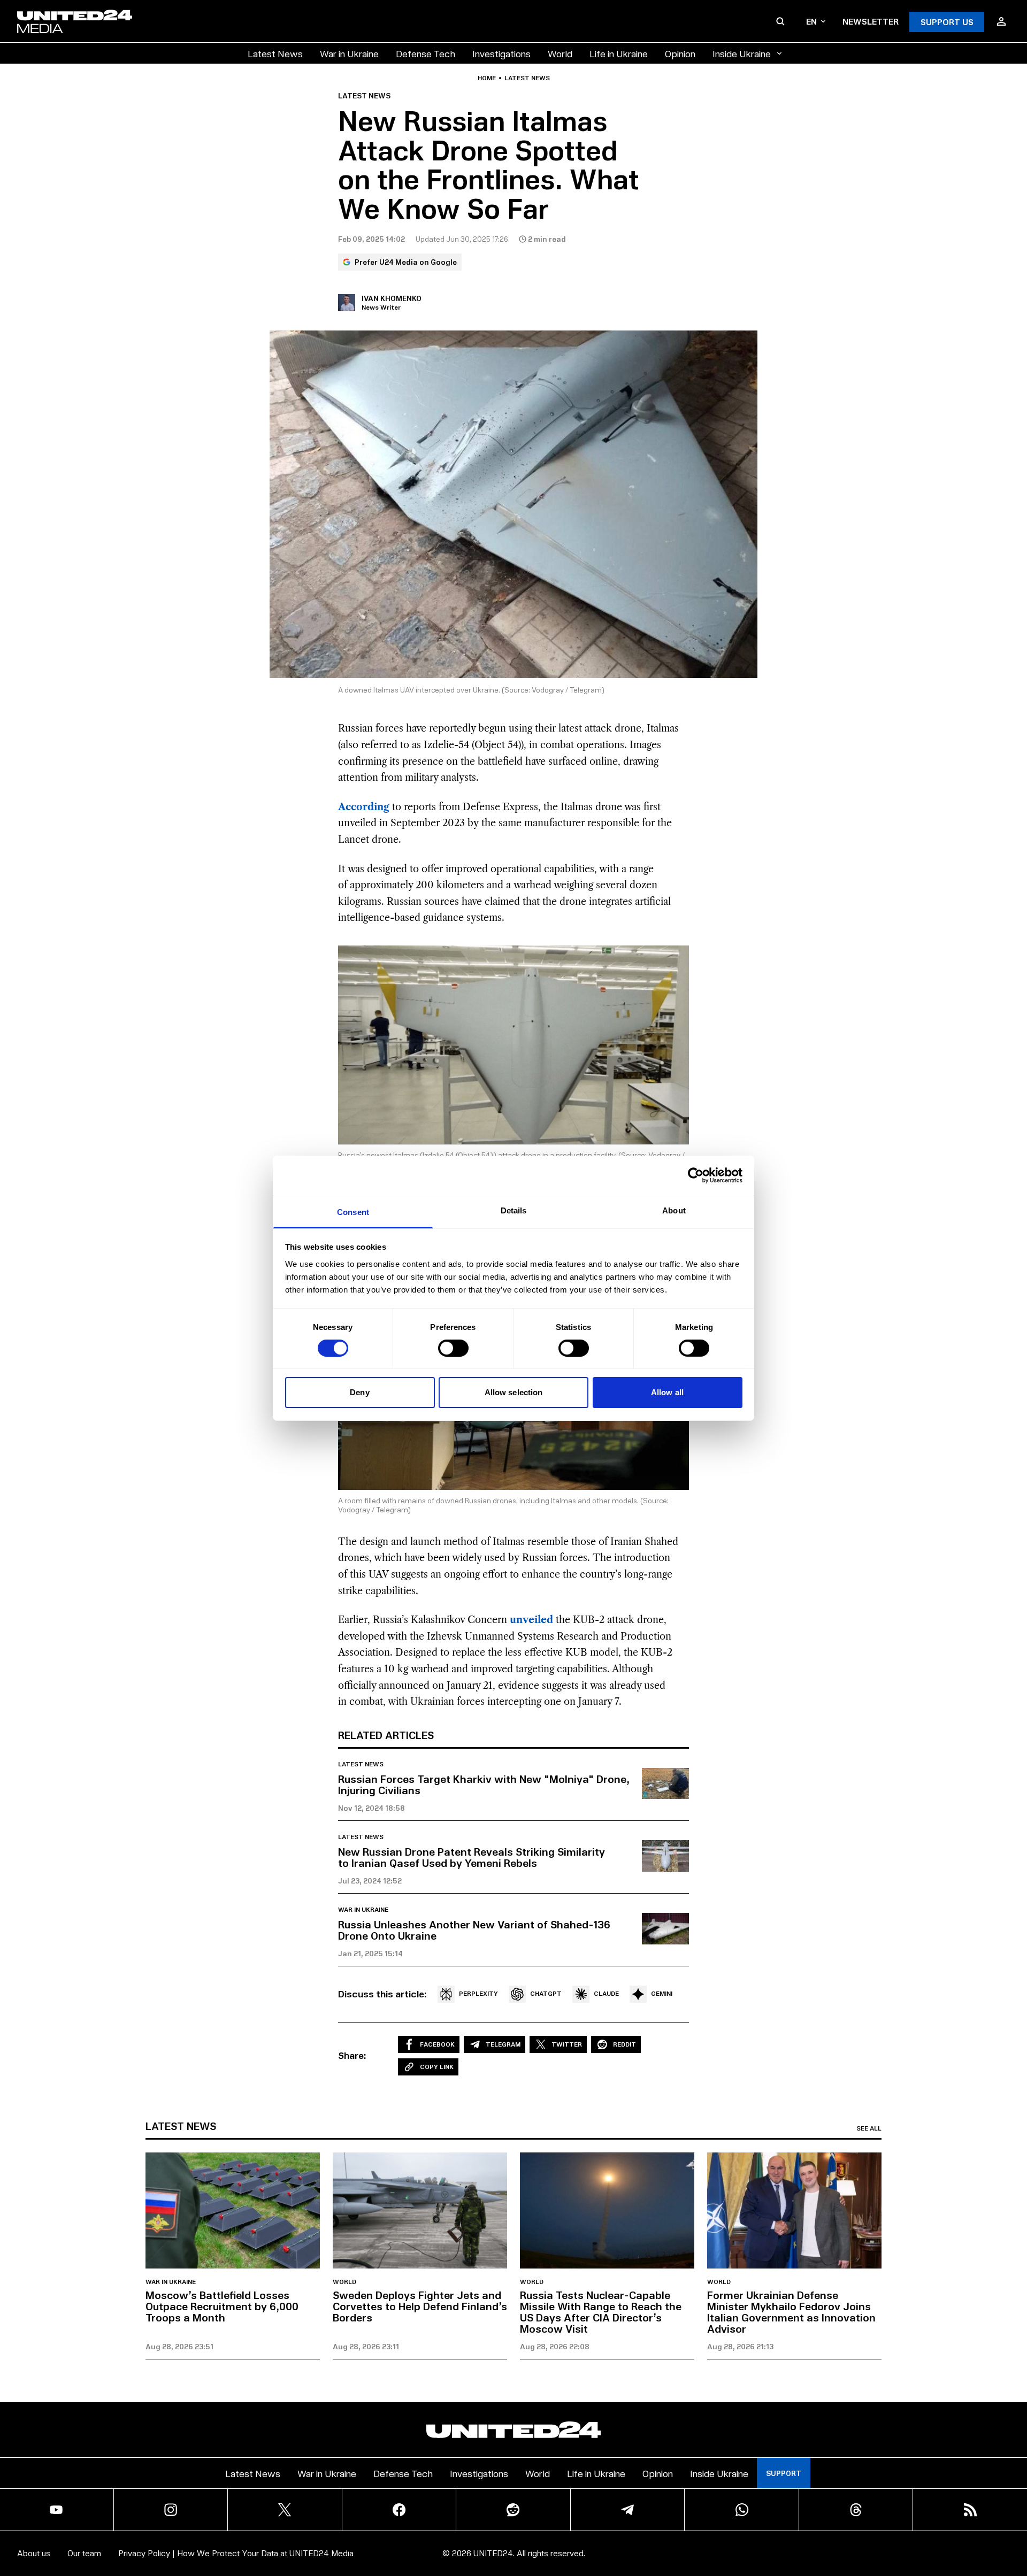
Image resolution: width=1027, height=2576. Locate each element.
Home (487, 78)
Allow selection (514, 1392)
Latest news (527, 78)
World (560, 53)
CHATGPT (546, 1993)
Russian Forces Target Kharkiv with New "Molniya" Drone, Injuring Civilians (484, 1784)
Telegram (503, 2044)
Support (784, 2473)
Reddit (624, 2044)
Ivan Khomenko (392, 298)
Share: (352, 2055)
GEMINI (662, 1993)
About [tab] (674, 1210)
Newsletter (871, 21)
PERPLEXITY (478, 1993)
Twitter (567, 2044)
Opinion (680, 53)
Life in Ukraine (619, 53)
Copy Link (437, 2067)
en (811, 21)
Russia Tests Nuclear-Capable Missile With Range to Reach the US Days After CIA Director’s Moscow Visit (601, 2312)
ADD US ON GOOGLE (698, 2536)
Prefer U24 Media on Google (406, 262)
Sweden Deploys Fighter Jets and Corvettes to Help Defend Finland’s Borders (420, 2306)
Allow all (667, 1392)
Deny (359, 1392)
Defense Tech (426, 53)
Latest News (275, 53)
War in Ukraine (349, 53)
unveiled (531, 1620)
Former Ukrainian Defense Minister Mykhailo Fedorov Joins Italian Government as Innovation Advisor (791, 2312)
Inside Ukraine (742, 53)
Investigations (501, 53)
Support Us (947, 22)
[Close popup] (1014, 2509)
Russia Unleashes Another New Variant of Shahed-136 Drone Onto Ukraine (474, 1930)
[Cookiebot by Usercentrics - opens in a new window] (696, 1175)
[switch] (453, 1348)
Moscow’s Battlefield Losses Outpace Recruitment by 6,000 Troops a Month (222, 2306)
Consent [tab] (353, 1212)
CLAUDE (606, 1993)
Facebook (437, 2044)
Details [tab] (514, 1210)
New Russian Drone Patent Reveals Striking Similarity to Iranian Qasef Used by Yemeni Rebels (472, 1857)
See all (869, 2128)
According (364, 807)
